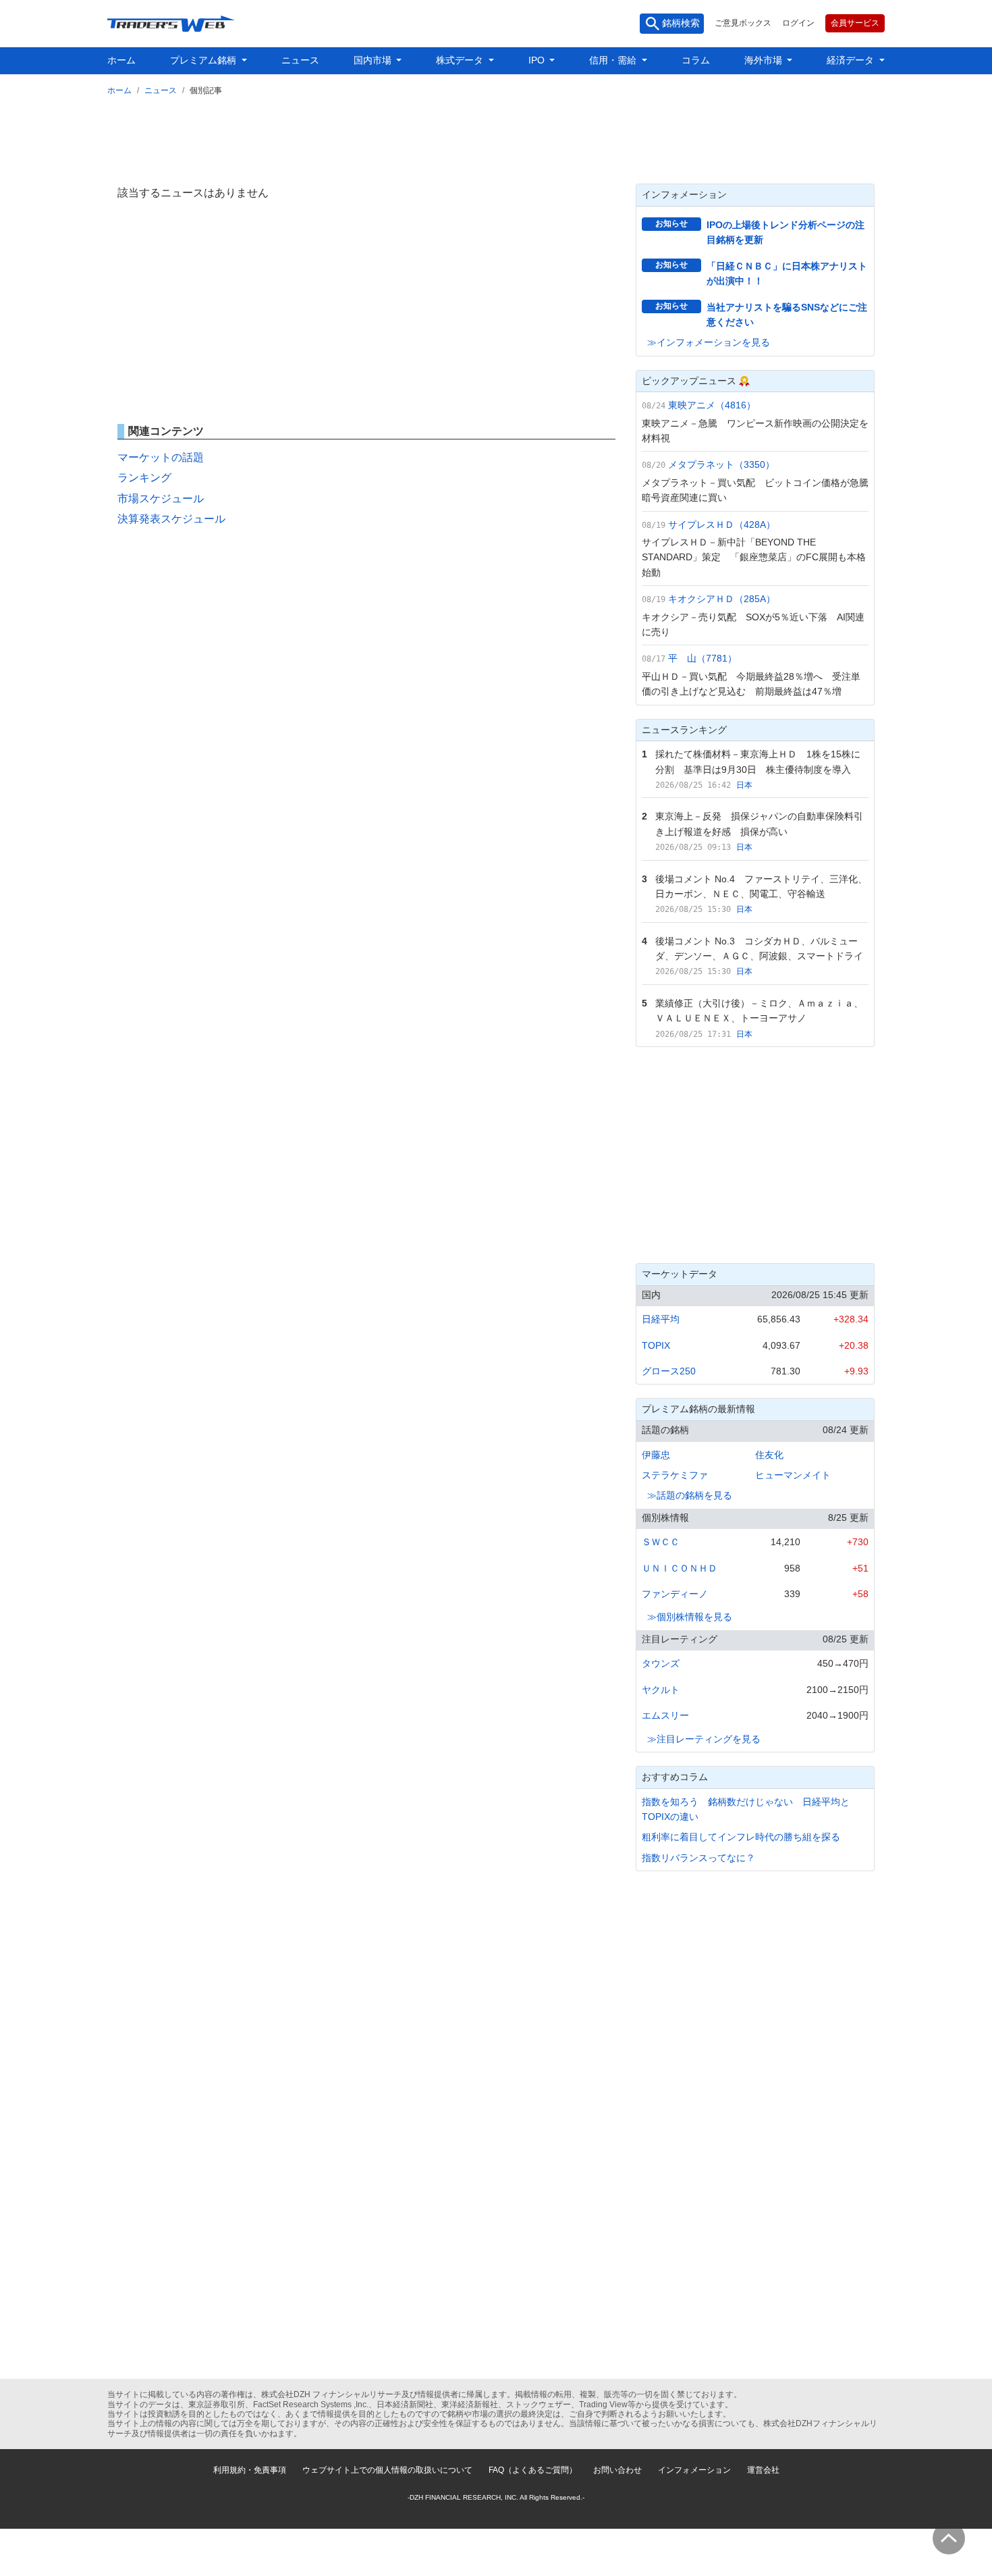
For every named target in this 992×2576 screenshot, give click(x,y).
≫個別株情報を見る (690, 1617)
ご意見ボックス (743, 23)
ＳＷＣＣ (661, 1542)
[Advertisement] (496, 137)
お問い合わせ (617, 2470)
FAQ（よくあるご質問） (533, 2470)
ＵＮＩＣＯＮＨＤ (680, 1568)
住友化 (769, 1455)
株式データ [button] (461, 60)
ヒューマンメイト (793, 1475)
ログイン (798, 23)
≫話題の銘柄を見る (690, 1495)
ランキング (144, 478)
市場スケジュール (161, 499)
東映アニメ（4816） (712, 405)
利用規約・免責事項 (250, 2470)
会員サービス (855, 23)
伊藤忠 (656, 1455)
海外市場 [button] (765, 60)
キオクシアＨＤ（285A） (722, 599)
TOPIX (656, 1345)
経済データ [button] (852, 60)
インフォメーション (694, 2470)
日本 (744, 785)
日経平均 (661, 1319)
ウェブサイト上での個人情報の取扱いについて (387, 2470)
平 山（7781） (702, 658)
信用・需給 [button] (614, 60)
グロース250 (669, 1371)
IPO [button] (538, 60)
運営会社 (763, 2470)
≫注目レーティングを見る (704, 1739)
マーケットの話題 (161, 457)
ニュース (300, 60)
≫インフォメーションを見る (709, 342)
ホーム (121, 60)
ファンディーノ (675, 1594)
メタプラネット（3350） (721, 464)
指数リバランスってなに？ (698, 1858)
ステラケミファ (675, 1475)
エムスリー (665, 1715)
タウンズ (661, 1663)
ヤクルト (661, 1690)
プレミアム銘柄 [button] (204, 60)
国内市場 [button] (374, 60)
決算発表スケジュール (171, 519)
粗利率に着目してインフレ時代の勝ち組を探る (741, 1837)
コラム (696, 60)
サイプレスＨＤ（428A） (722, 525)
